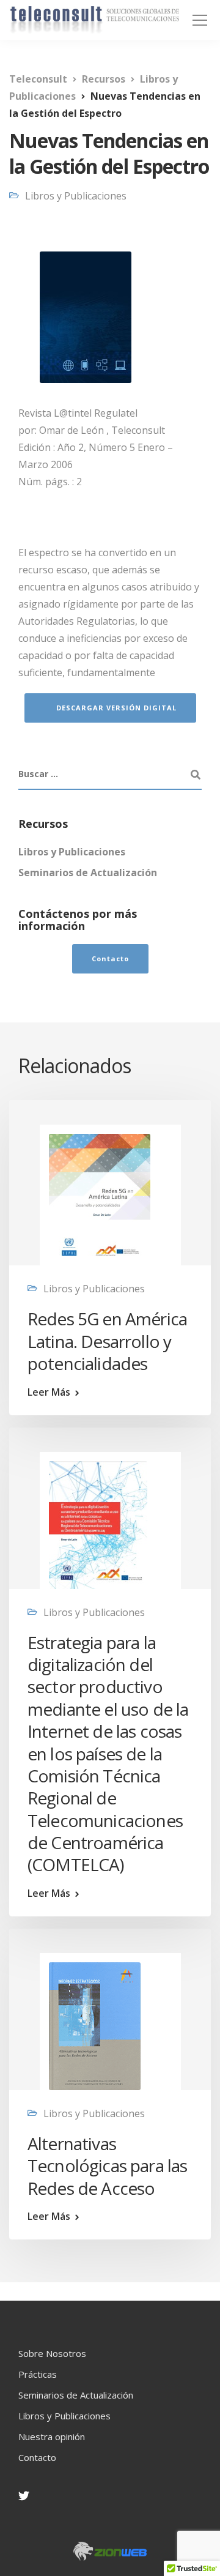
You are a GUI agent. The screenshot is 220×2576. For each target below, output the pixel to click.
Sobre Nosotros (52, 2353)
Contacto (37, 2457)
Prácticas (38, 2374)
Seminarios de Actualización (88, 873)
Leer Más (49, 1392)
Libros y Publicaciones (76, 196)
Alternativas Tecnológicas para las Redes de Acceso (107, 2166)
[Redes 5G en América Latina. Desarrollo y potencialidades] (100, 1199)
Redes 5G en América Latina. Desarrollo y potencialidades (107, 1341)
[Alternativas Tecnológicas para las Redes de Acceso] (95, 2025)
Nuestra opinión (52, 2436)
